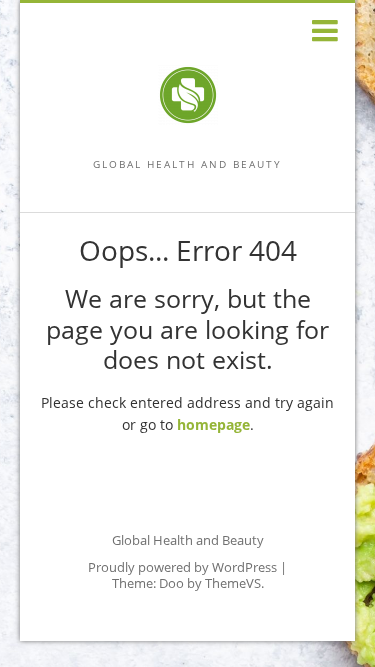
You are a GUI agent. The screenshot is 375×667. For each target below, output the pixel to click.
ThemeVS (233, 583)
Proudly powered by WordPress (182, 567)
